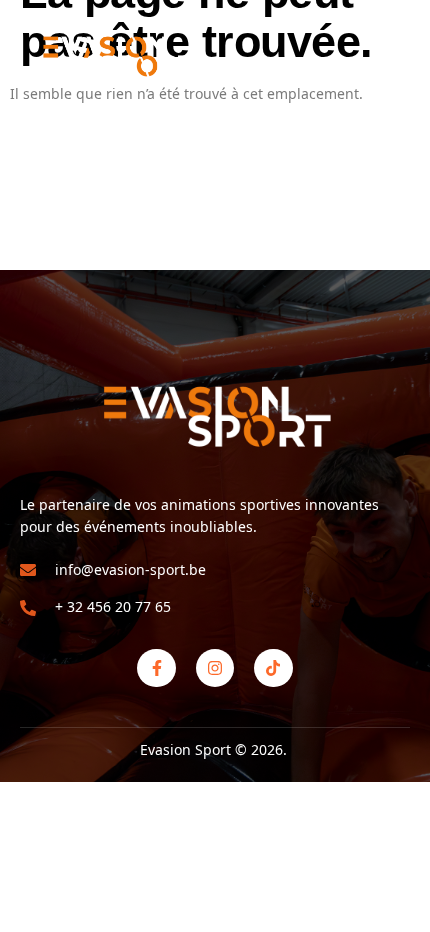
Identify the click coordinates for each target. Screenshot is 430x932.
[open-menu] (398, 55)
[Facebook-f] (156, 668)
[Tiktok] (273, 668)
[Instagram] (215, 668)
